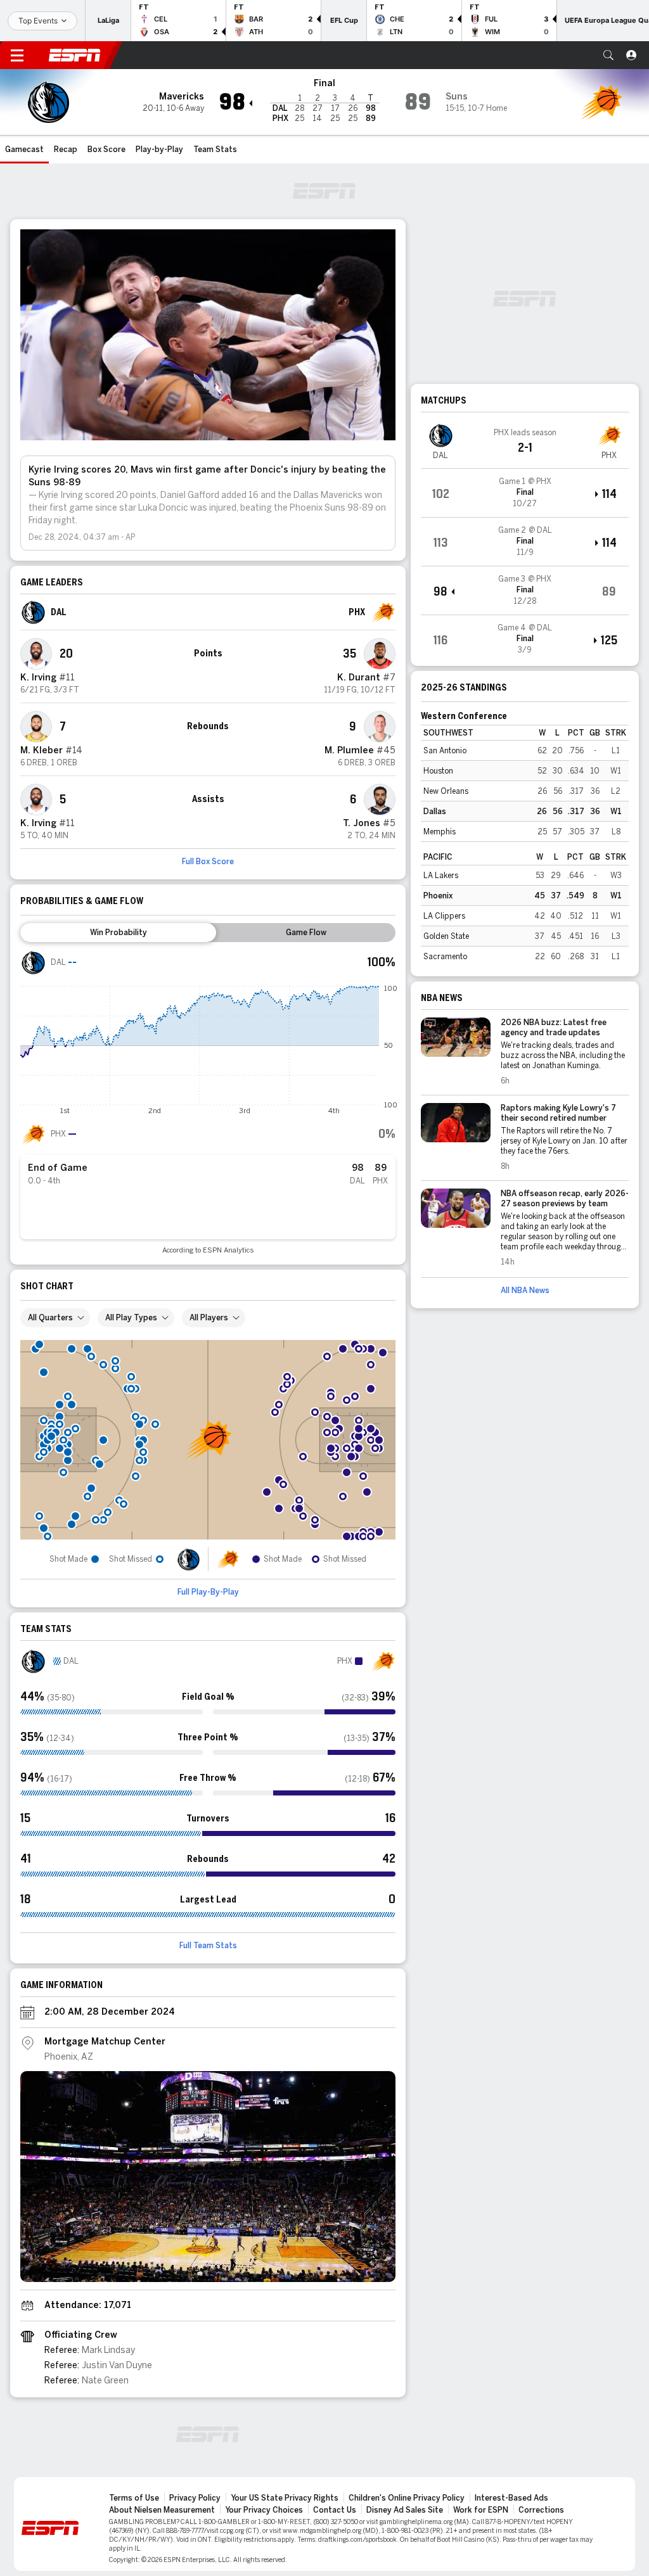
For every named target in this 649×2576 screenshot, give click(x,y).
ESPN (75, 55)
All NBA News (525, 1291)
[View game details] (525, 493)
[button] (608, 55)
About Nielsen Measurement (162, 2510)
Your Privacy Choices (264, 2510)
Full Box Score (208, 862)
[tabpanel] (208, 1102)
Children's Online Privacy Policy (407, 2498)
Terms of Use (134, 2498)
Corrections (541, 2510)
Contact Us (335, 2510)
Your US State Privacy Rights (285, 2498)
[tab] (118, 933)
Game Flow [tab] (306, 933)
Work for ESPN (481, 2510)
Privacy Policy (195, 2498)
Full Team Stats (208, 1946)
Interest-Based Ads (511, 2498)
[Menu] (17, 55)
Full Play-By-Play (208, 1592)
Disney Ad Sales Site (405, 2510)
